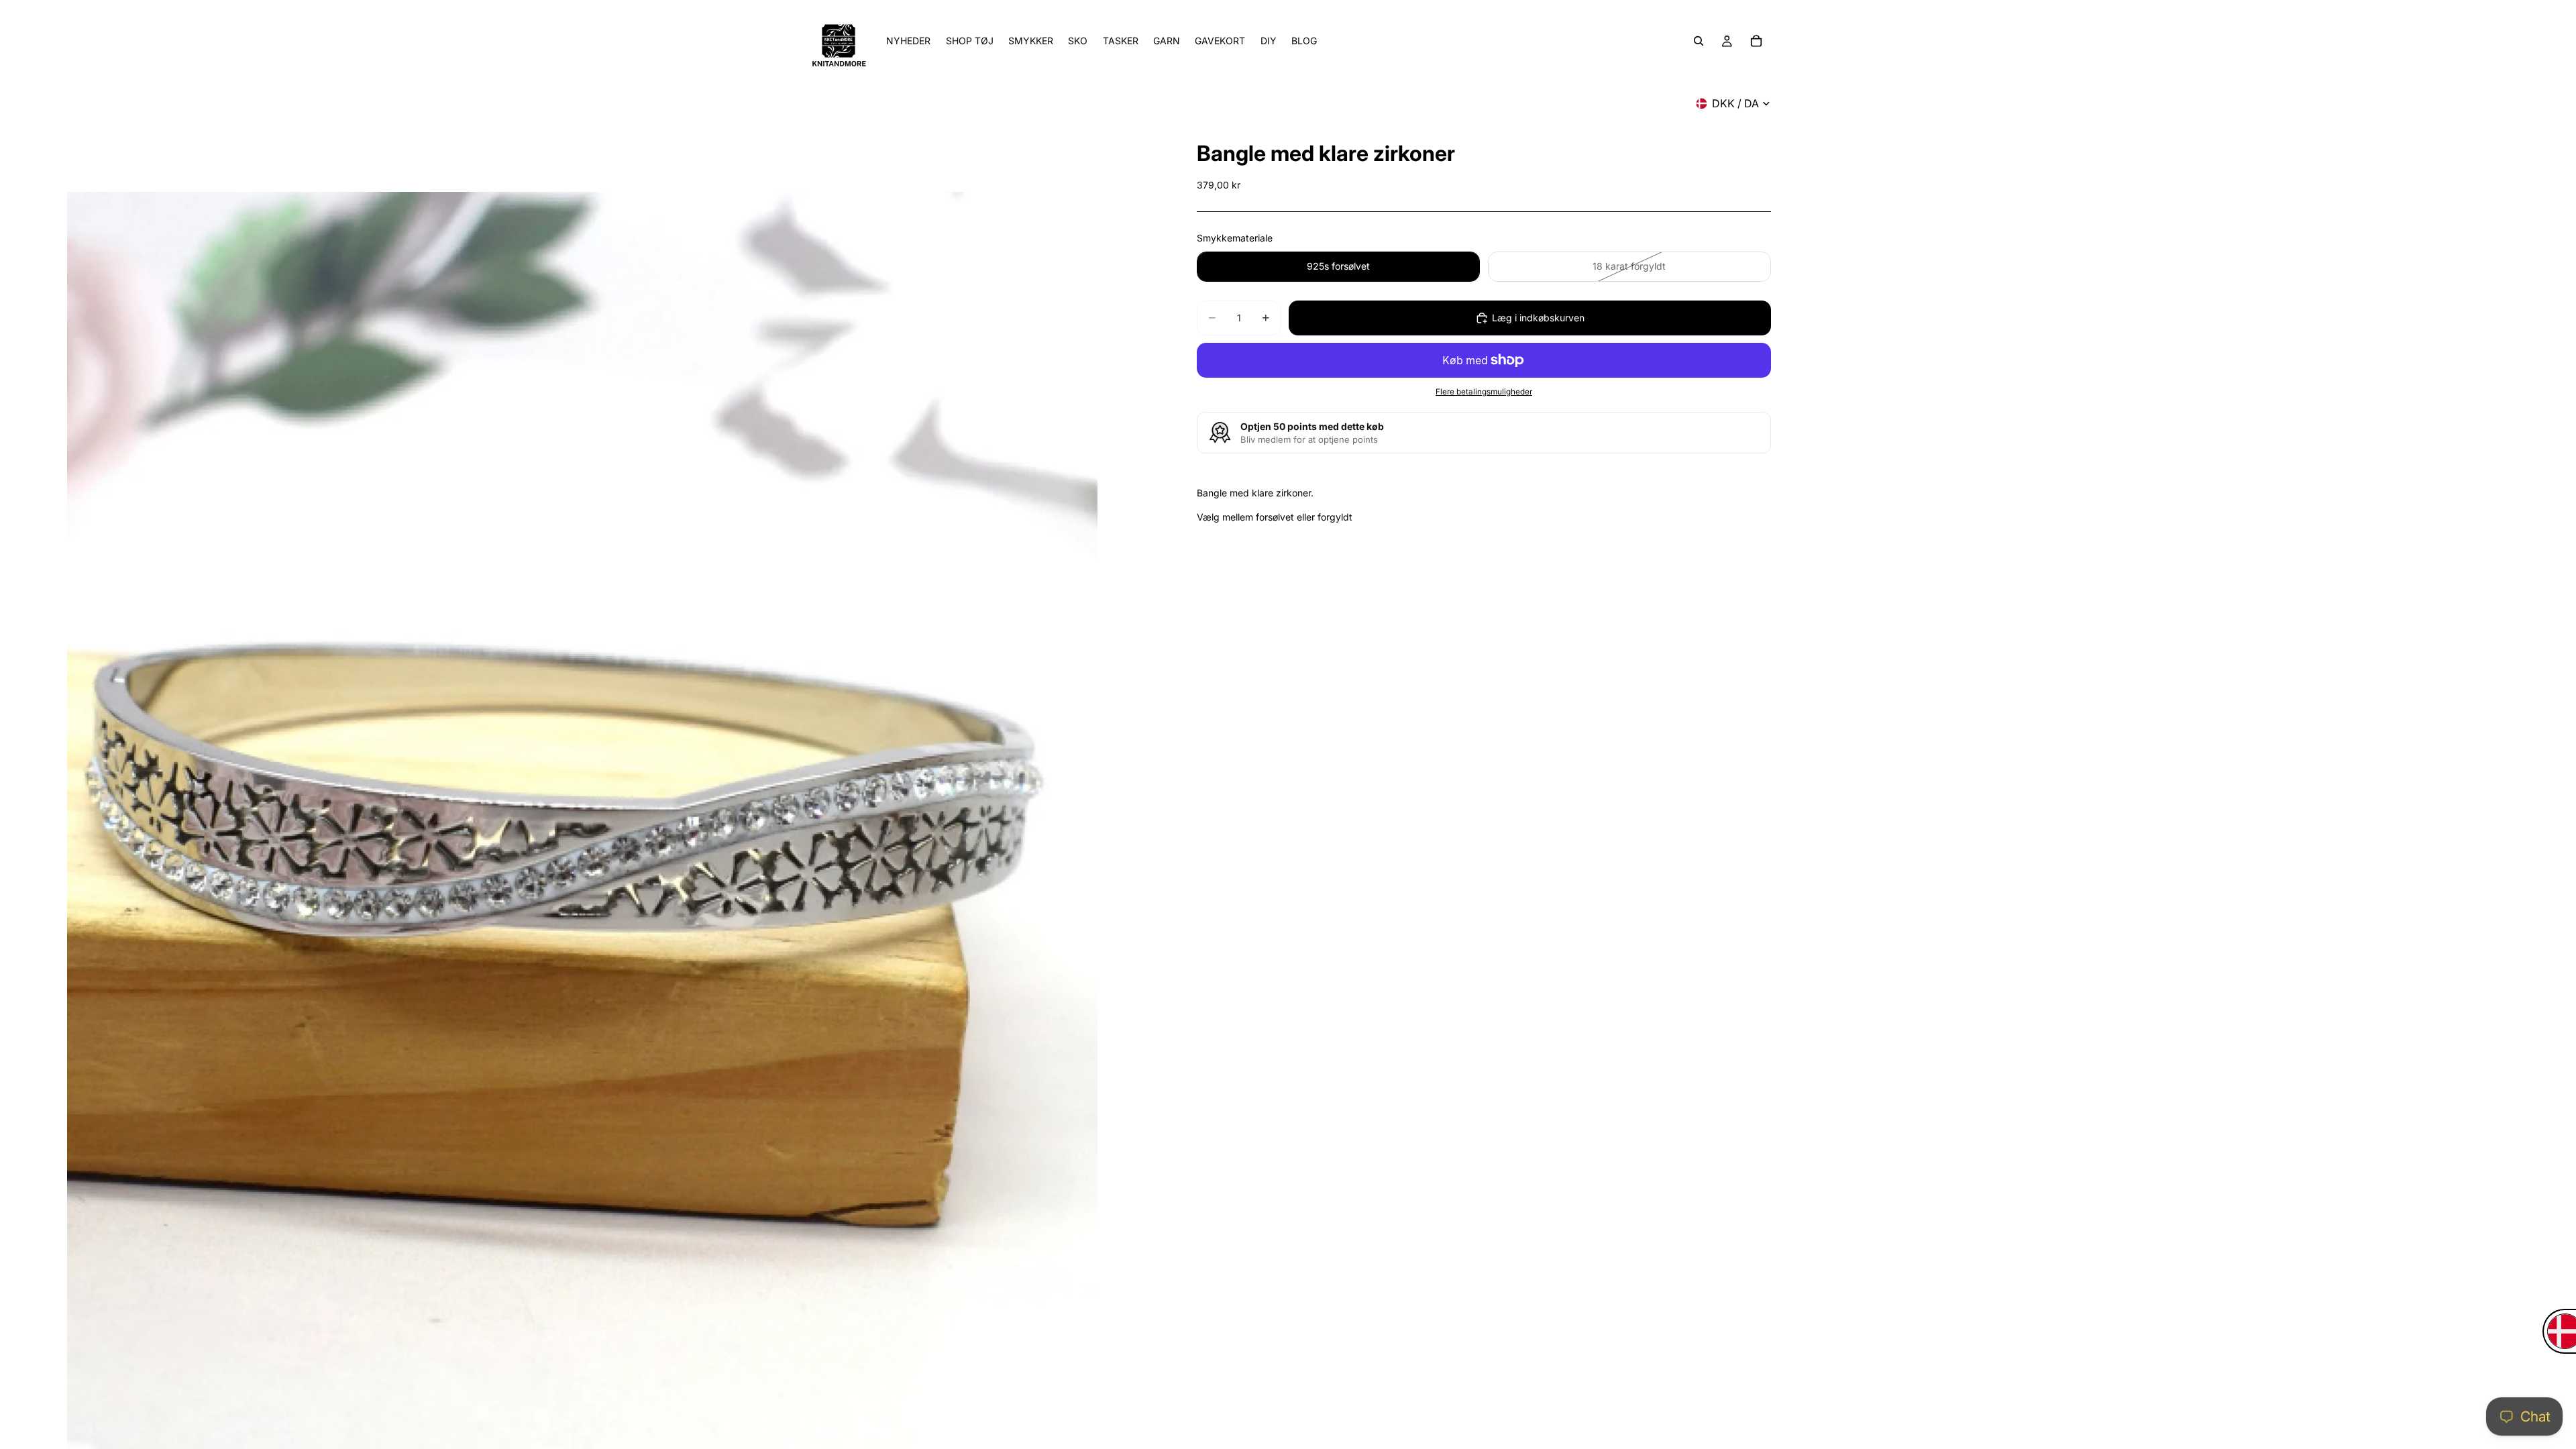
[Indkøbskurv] (1756, 41)
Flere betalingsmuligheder (1484, 392)
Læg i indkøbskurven (1538, 318)
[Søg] (1699, 41)
